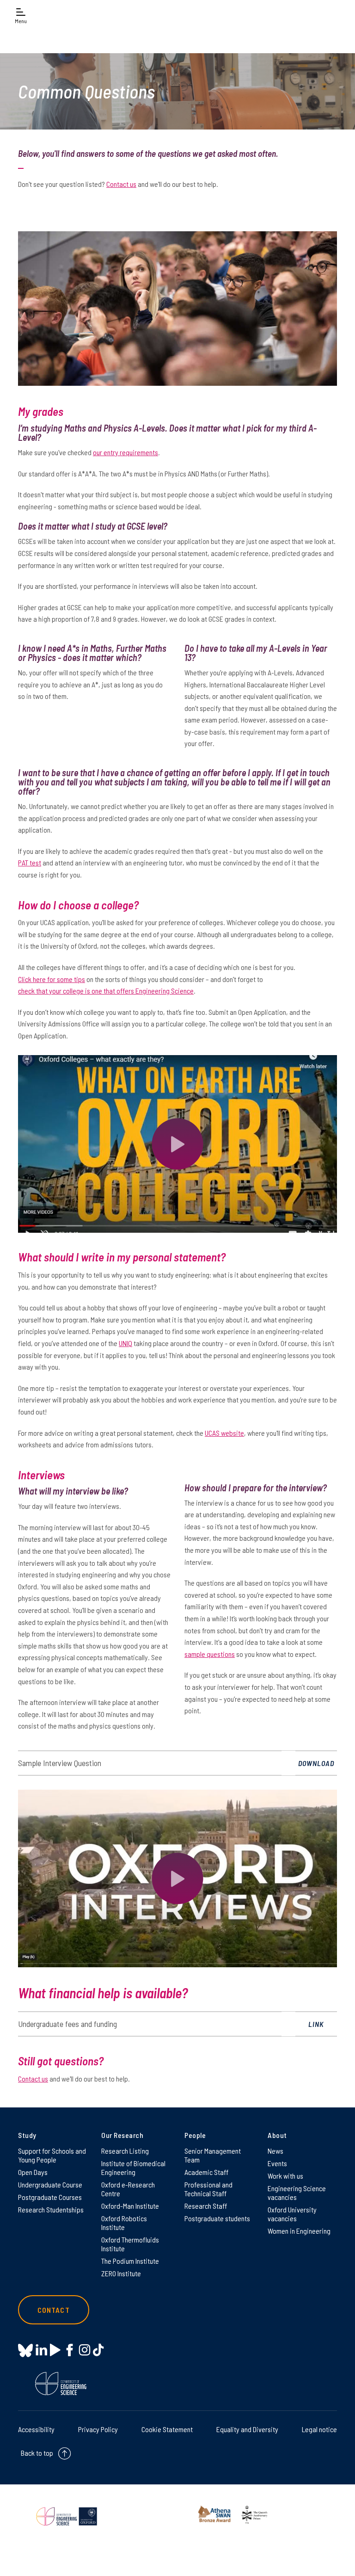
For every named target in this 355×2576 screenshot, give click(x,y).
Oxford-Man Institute (130, 2206)
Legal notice (319, 2429)
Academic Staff (206, 2172)
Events (277, 2163)
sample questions (210, 1654)
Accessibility (36, 2429)
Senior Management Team (213, 2155)
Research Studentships (51, 2209)
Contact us (121, 184)
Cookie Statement (167, 2429)
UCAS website (224, 1433)
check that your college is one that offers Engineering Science (106, 991)
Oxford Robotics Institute (124, 2223)
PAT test (30, 862)
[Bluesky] (25, 2351)
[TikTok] (98, 2350)
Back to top (37, 2453)
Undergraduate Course (50, 2184)
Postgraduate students (217, 2218)
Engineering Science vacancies (297, 2193)
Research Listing (125, 2151)
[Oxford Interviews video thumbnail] (177, 1878)
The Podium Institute (130, 2261)
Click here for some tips (52, 979)
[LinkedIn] (41, 2350)
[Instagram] (84, 2350)
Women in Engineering (299, 2231)
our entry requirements (125, 452)
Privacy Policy (98, 2429)
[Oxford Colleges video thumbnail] (177, 1144)
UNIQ (125, 1343)
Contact (54, 2310)
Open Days (33, 2172)
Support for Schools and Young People (52, 2155)
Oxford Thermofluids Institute (130, 2244)
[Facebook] (70, 2350)
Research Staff (206, 2206)
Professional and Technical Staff (208, 2189)
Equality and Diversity (247, 2429)
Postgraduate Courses (50, 2197)
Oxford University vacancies (292, 2214)
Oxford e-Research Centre (128, 2189)
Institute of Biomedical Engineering (133, 2168)
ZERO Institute (121, 2273)
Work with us (285, 2176)
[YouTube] (55, 2350)
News (275, 2151)
